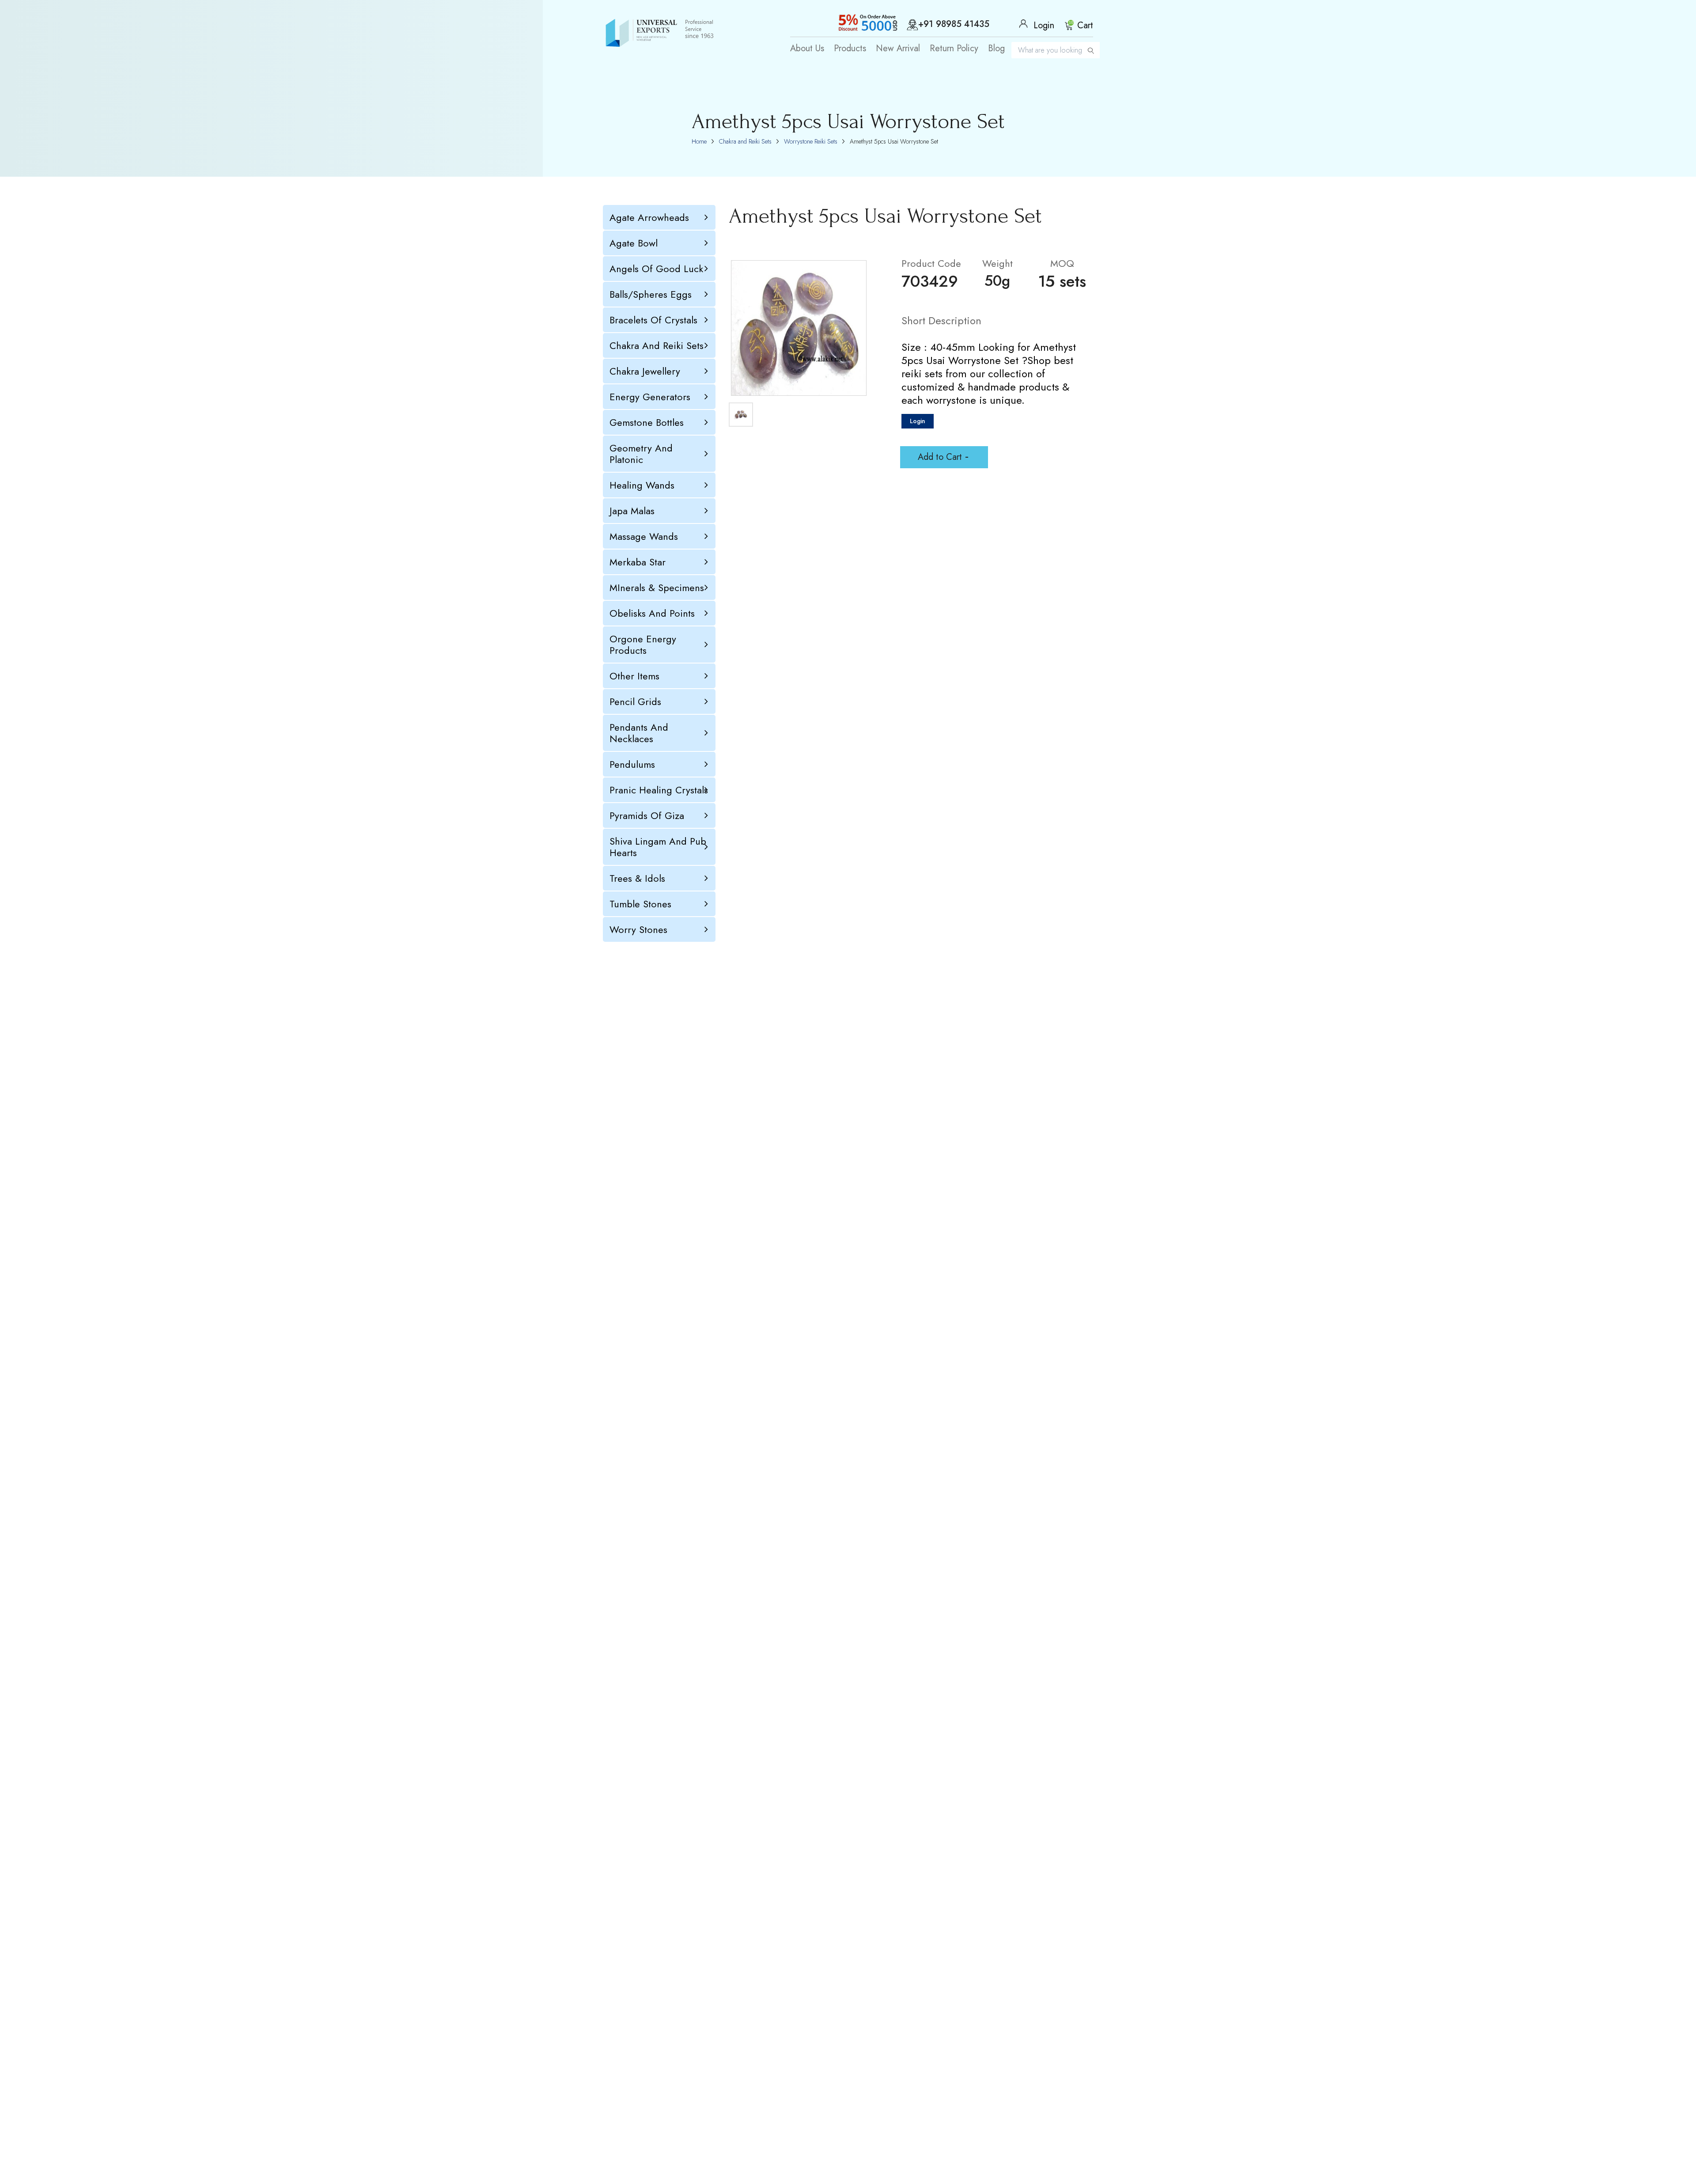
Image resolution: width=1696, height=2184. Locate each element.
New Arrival (898, 49)
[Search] (1091, 50)
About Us (807, 49)
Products (850, 49)
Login (918, 421)
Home (699, 141)
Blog (996, 49)
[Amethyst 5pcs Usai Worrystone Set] (799, 328)
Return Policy (954, 49)
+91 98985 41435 (954, 25)
